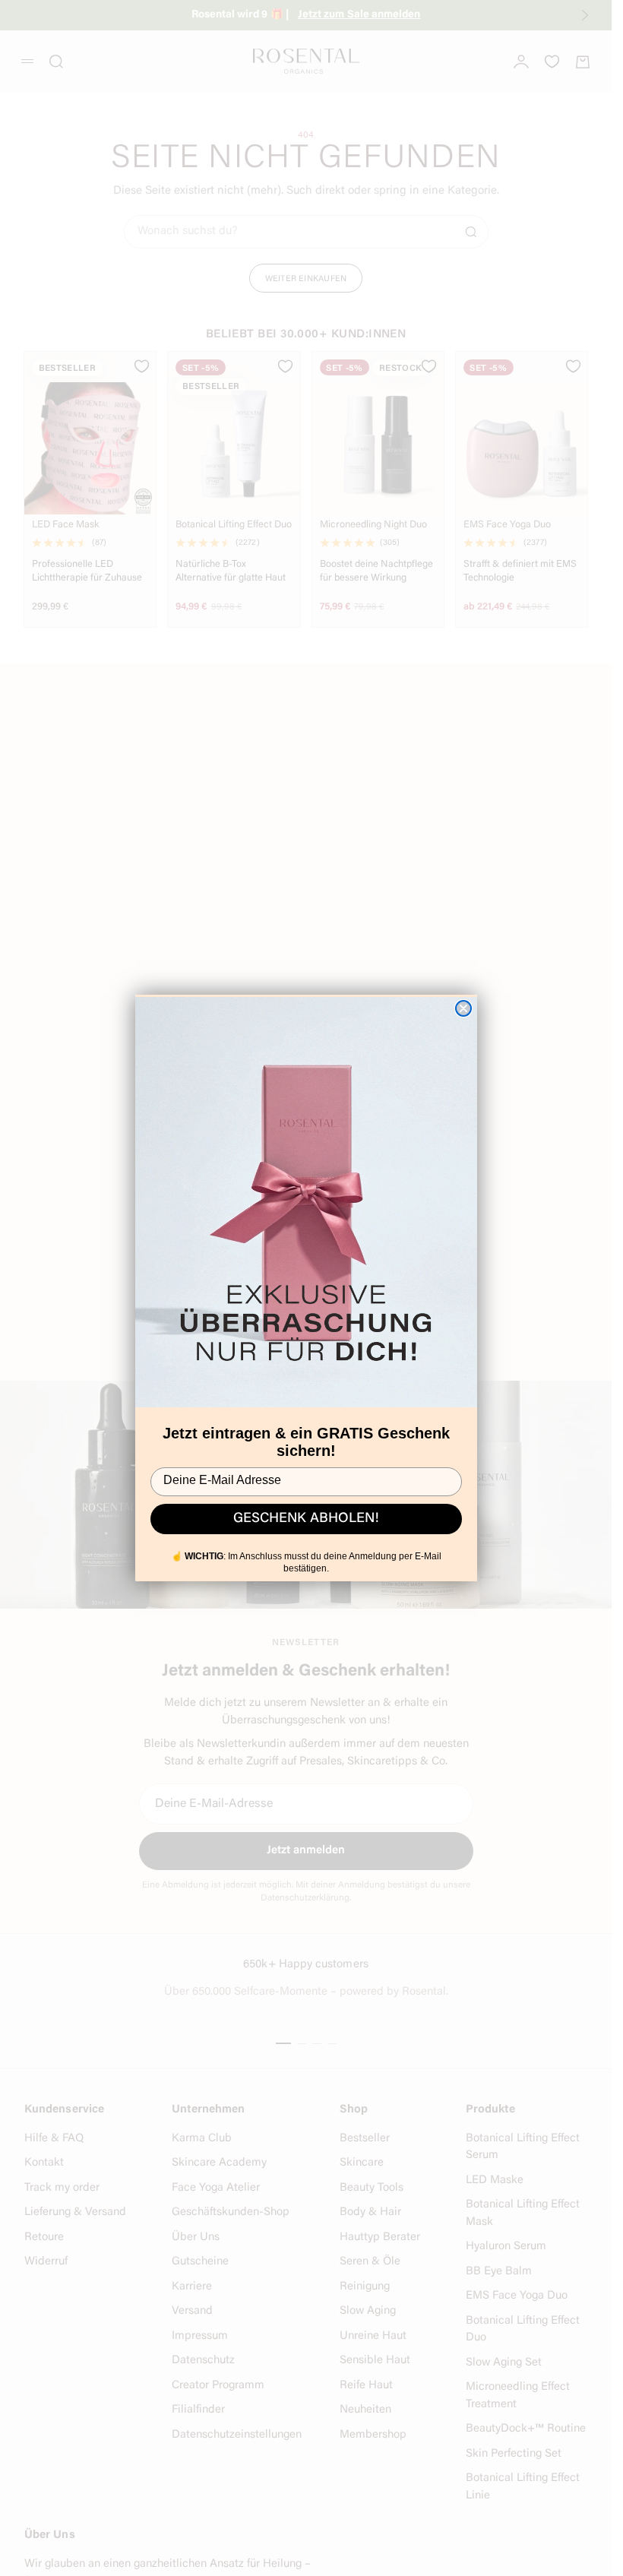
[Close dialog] (463, 1008)
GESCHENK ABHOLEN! (306, 1519)
